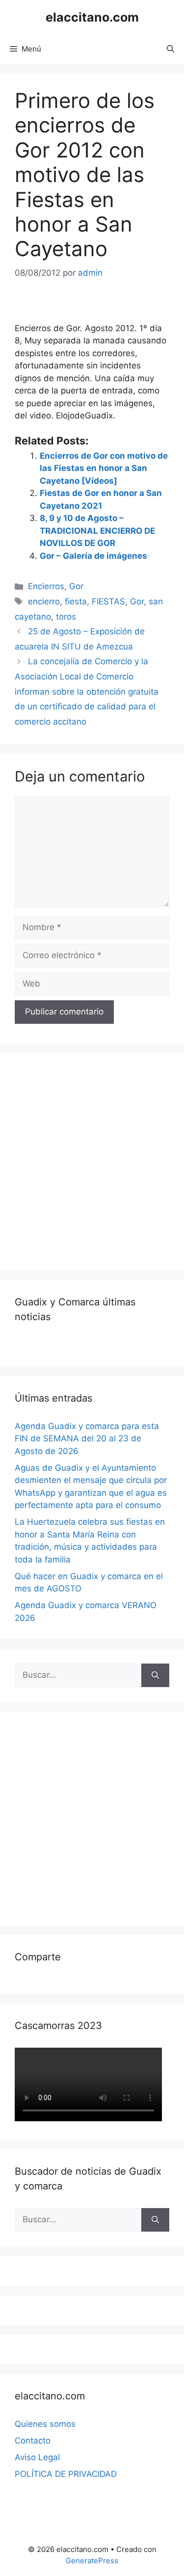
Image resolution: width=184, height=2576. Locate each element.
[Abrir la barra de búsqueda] (171, 49)
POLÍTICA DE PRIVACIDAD (66, 2474)
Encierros (46, 586)
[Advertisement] (92, 1160)
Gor (76, 586)
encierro (44, 601)
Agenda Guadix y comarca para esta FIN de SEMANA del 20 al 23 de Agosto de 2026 (87, 1439)
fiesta (76, 601)
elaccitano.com (92, 17)
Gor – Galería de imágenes (93, 556)
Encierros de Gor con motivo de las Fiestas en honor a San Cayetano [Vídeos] (104, 468)
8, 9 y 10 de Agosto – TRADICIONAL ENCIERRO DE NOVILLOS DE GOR (97, 531)
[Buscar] (155, 1675)
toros (66, 617)
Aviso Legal (37, 2457)
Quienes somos (45, 2424)
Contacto (33, 2441)
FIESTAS (108, 601)
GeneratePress (92, 2561)
